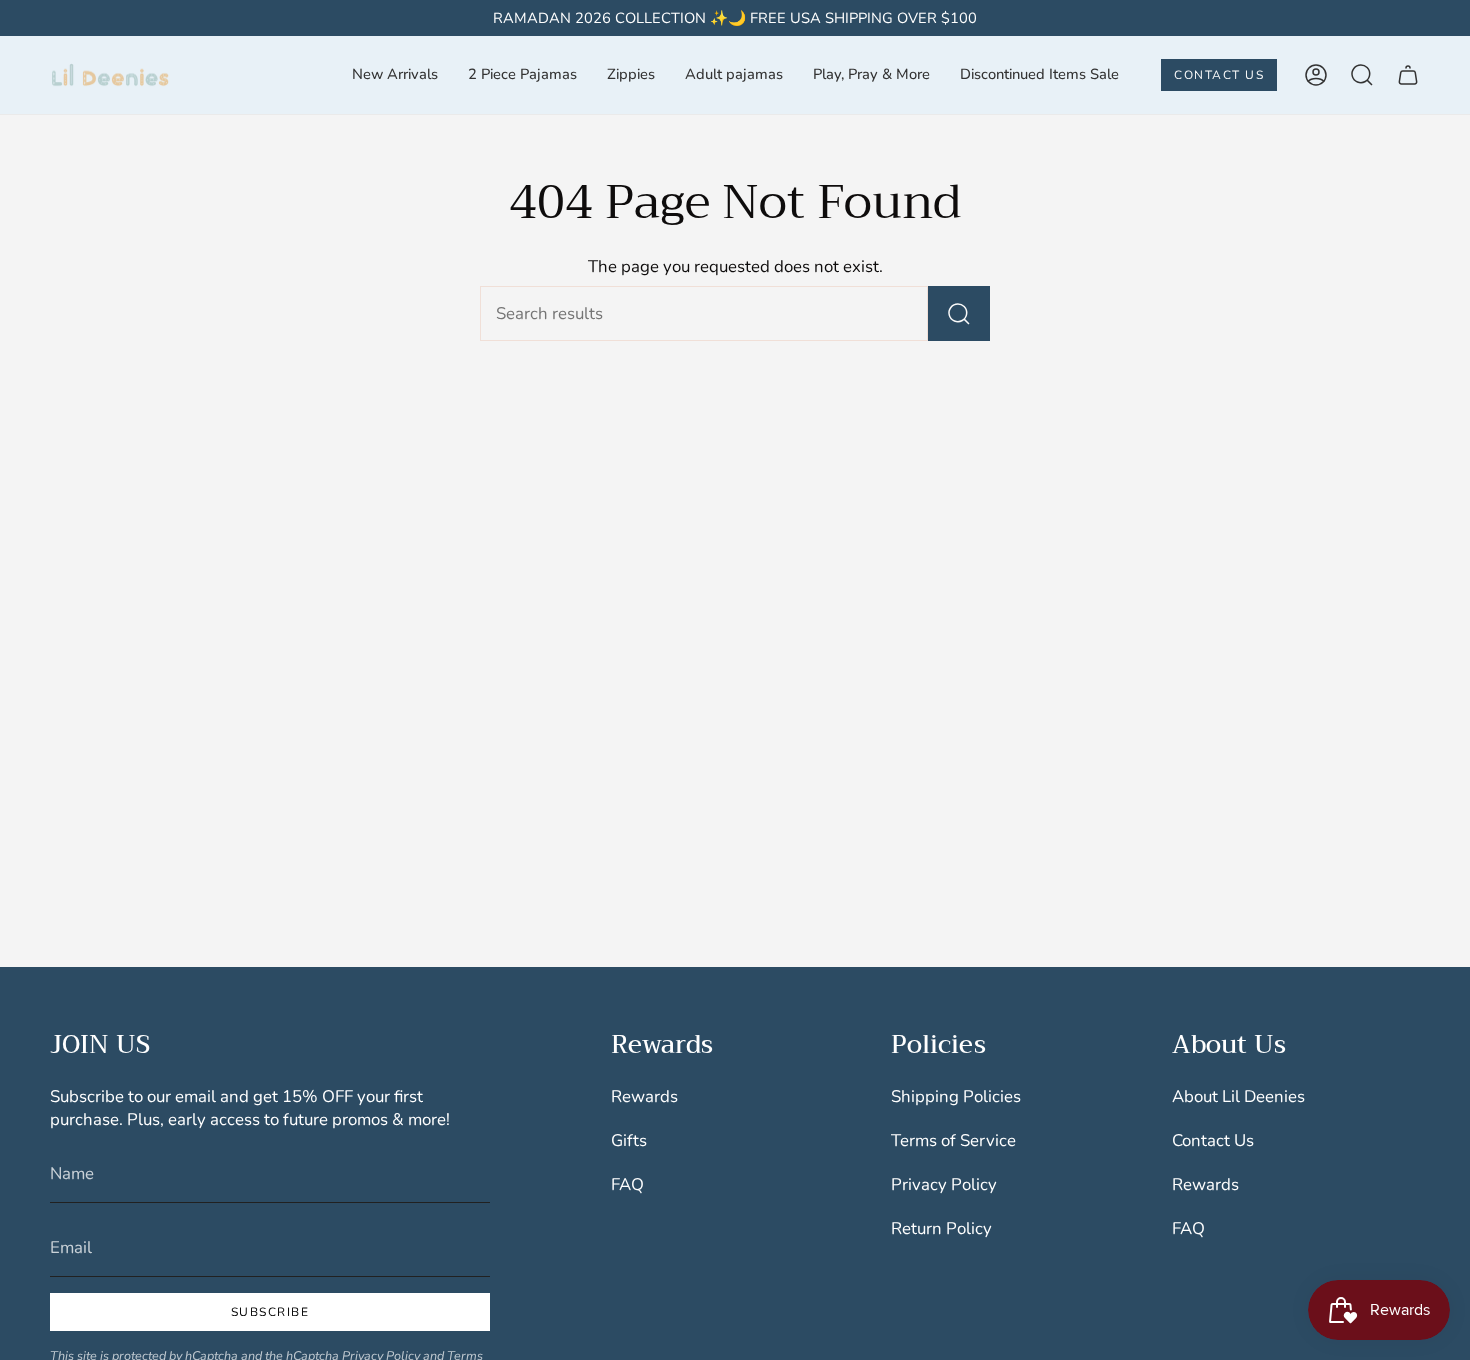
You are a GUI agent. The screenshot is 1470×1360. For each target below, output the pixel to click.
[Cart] (1408, 75)
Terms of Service (953, 1140)
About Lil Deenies (1238, 1096)
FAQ (627, 1184)
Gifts (629, 1140)
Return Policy (941, 1228)
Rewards (644, 1096)
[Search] (959, 313)
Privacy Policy (944, 1184)
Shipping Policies (956, 1096)
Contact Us (1213, 1140)
